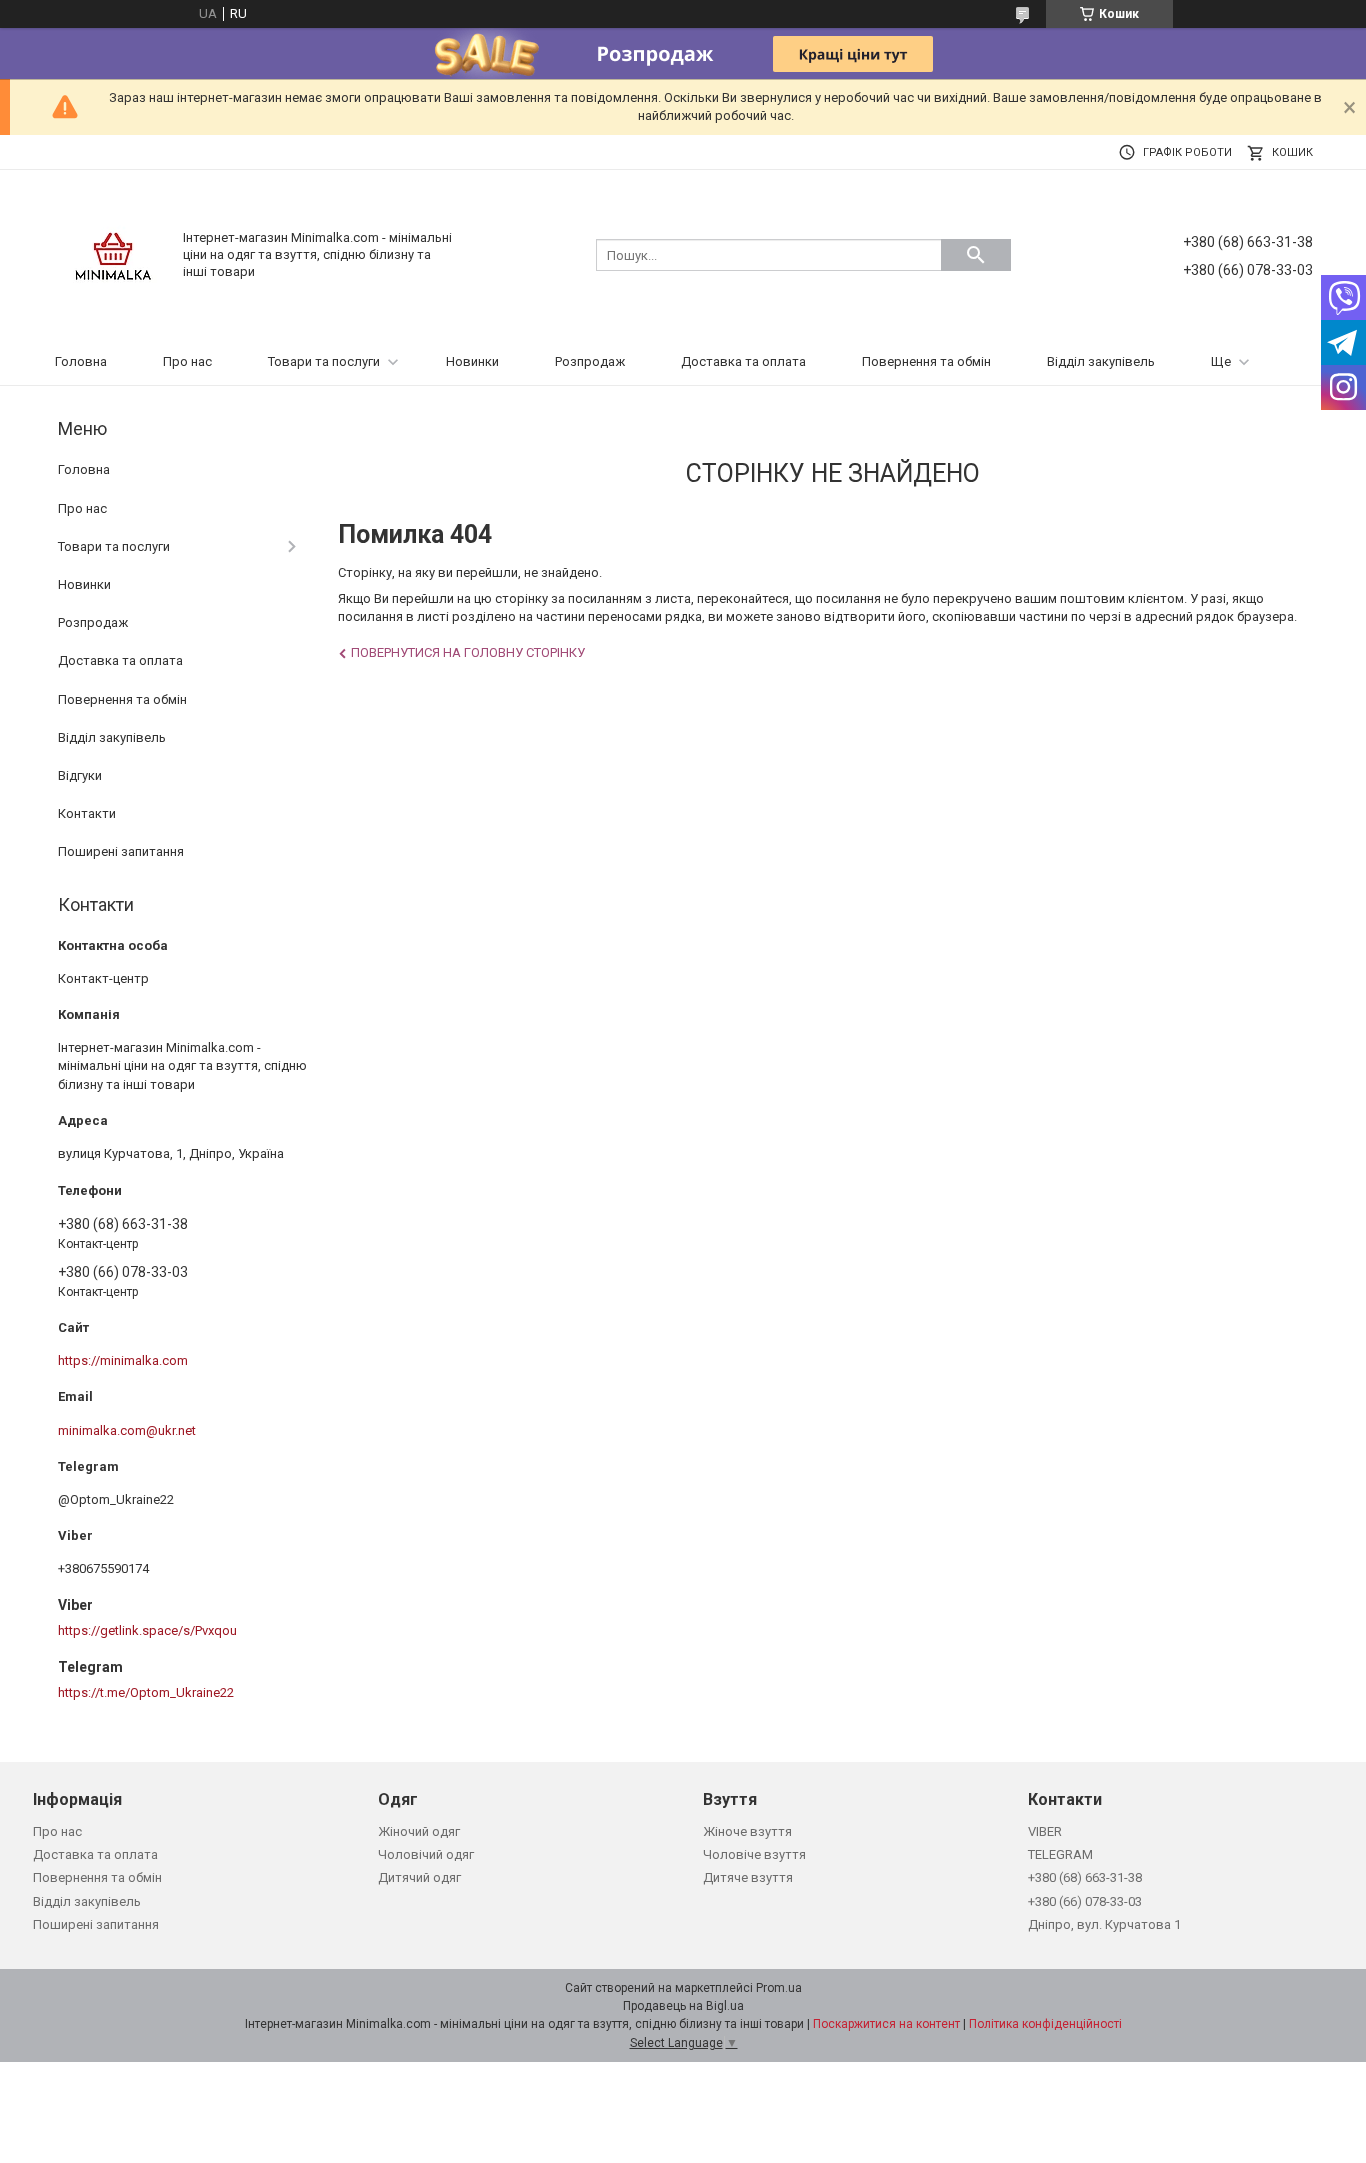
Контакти (87, 813)
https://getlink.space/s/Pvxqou (147, 1630)
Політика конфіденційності (1045, 2024)
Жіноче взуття (747, 1831)
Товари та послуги (324, 361)
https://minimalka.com (123, 1360)
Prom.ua (779, 1988)
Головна (81, 361)
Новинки (472, 361)
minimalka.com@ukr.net (127, 1430)
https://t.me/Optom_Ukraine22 (146, 1692)
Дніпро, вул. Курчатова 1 (1104, 1924)
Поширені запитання (121, 851)
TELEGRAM (1060, 1854)
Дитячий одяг (419, 1877)
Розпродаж (590, 361)
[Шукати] (976, 255)
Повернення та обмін (926, 361)
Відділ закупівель (1101, 361)
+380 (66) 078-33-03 (1085, 1901)
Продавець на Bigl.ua (683, 2006)
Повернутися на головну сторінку (468, 652)
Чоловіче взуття (754, 1854)
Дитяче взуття (748, 1877)
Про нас (187, 361)
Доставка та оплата (743, 361)
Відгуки (80, 775)
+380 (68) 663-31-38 (1085, 1877)
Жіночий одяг (419, 1831)
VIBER (1045, 1831)
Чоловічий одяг (426, 1854)
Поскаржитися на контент (886, 2024)
